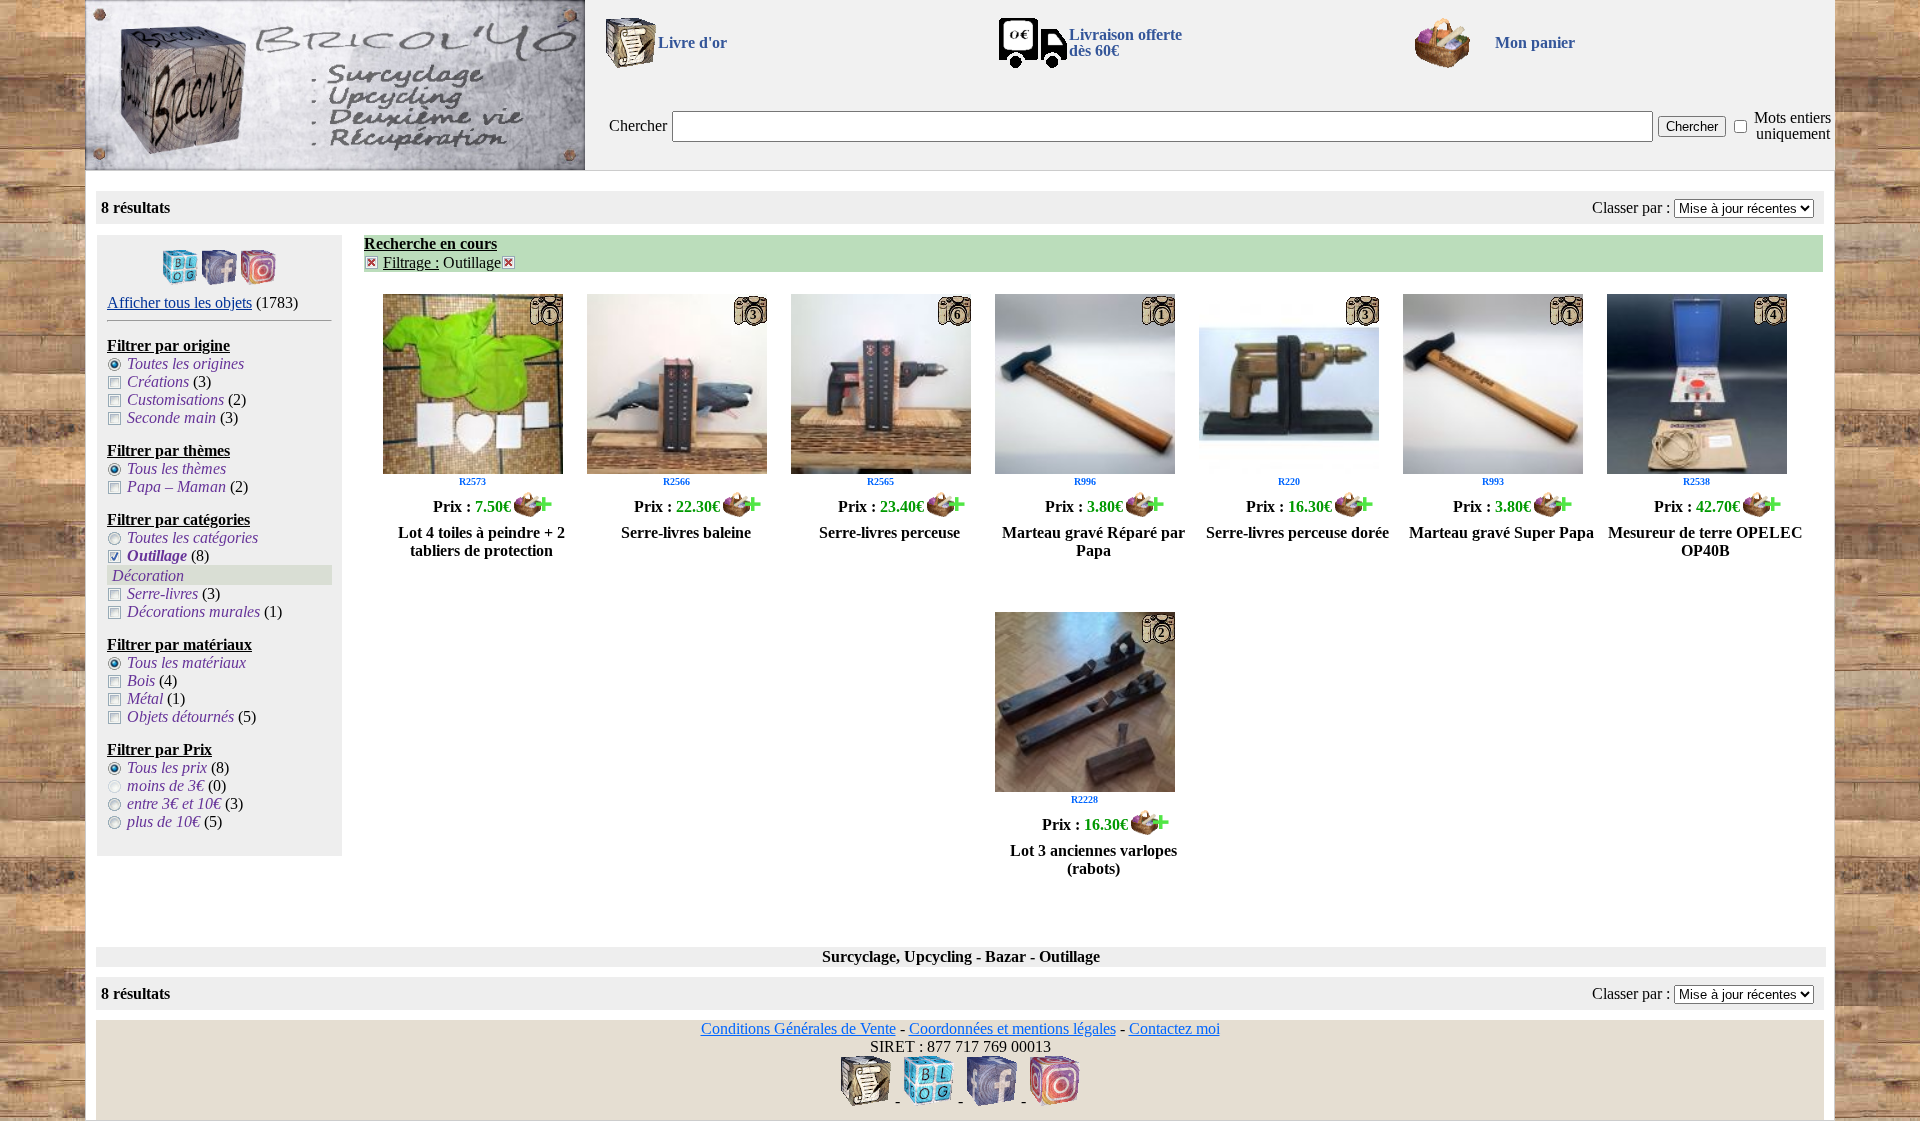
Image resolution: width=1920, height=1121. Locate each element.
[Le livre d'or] (866, 1100)
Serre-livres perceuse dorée (1297, 532)
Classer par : (1631, 207)
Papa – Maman (176, 486)
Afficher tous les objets (179, 302)
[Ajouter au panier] (533, 511)
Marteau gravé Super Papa (1501, 532)
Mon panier (1535, 42)
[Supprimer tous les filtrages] (371, 262)
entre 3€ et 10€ (174, 803)
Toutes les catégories (192, 537)
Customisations (175, 399)
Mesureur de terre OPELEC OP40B (1705, 541)
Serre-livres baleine (686, 532)
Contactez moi (1174, 1028)
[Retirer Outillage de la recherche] (508, 262)
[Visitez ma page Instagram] (258, 279)
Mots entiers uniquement (1792, 125)
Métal (145, 698)
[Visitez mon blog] (180, 279)
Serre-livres (162, 593)
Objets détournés (180, 716)
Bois (141, 680)
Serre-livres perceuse (889, 532)
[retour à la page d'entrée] (335, 164)
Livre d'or (692, 42)
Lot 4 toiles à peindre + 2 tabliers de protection (481, 541)
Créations (158, 381)
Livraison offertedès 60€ (1125, 42)
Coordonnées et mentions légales (1012, 1028)
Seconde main (171, 417)
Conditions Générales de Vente (798, 1028)
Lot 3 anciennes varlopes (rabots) (1093, 859)
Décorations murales (193, 611)
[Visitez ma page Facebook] (219, 279)
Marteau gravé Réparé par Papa (1093, 541)
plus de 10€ (163, 821)
